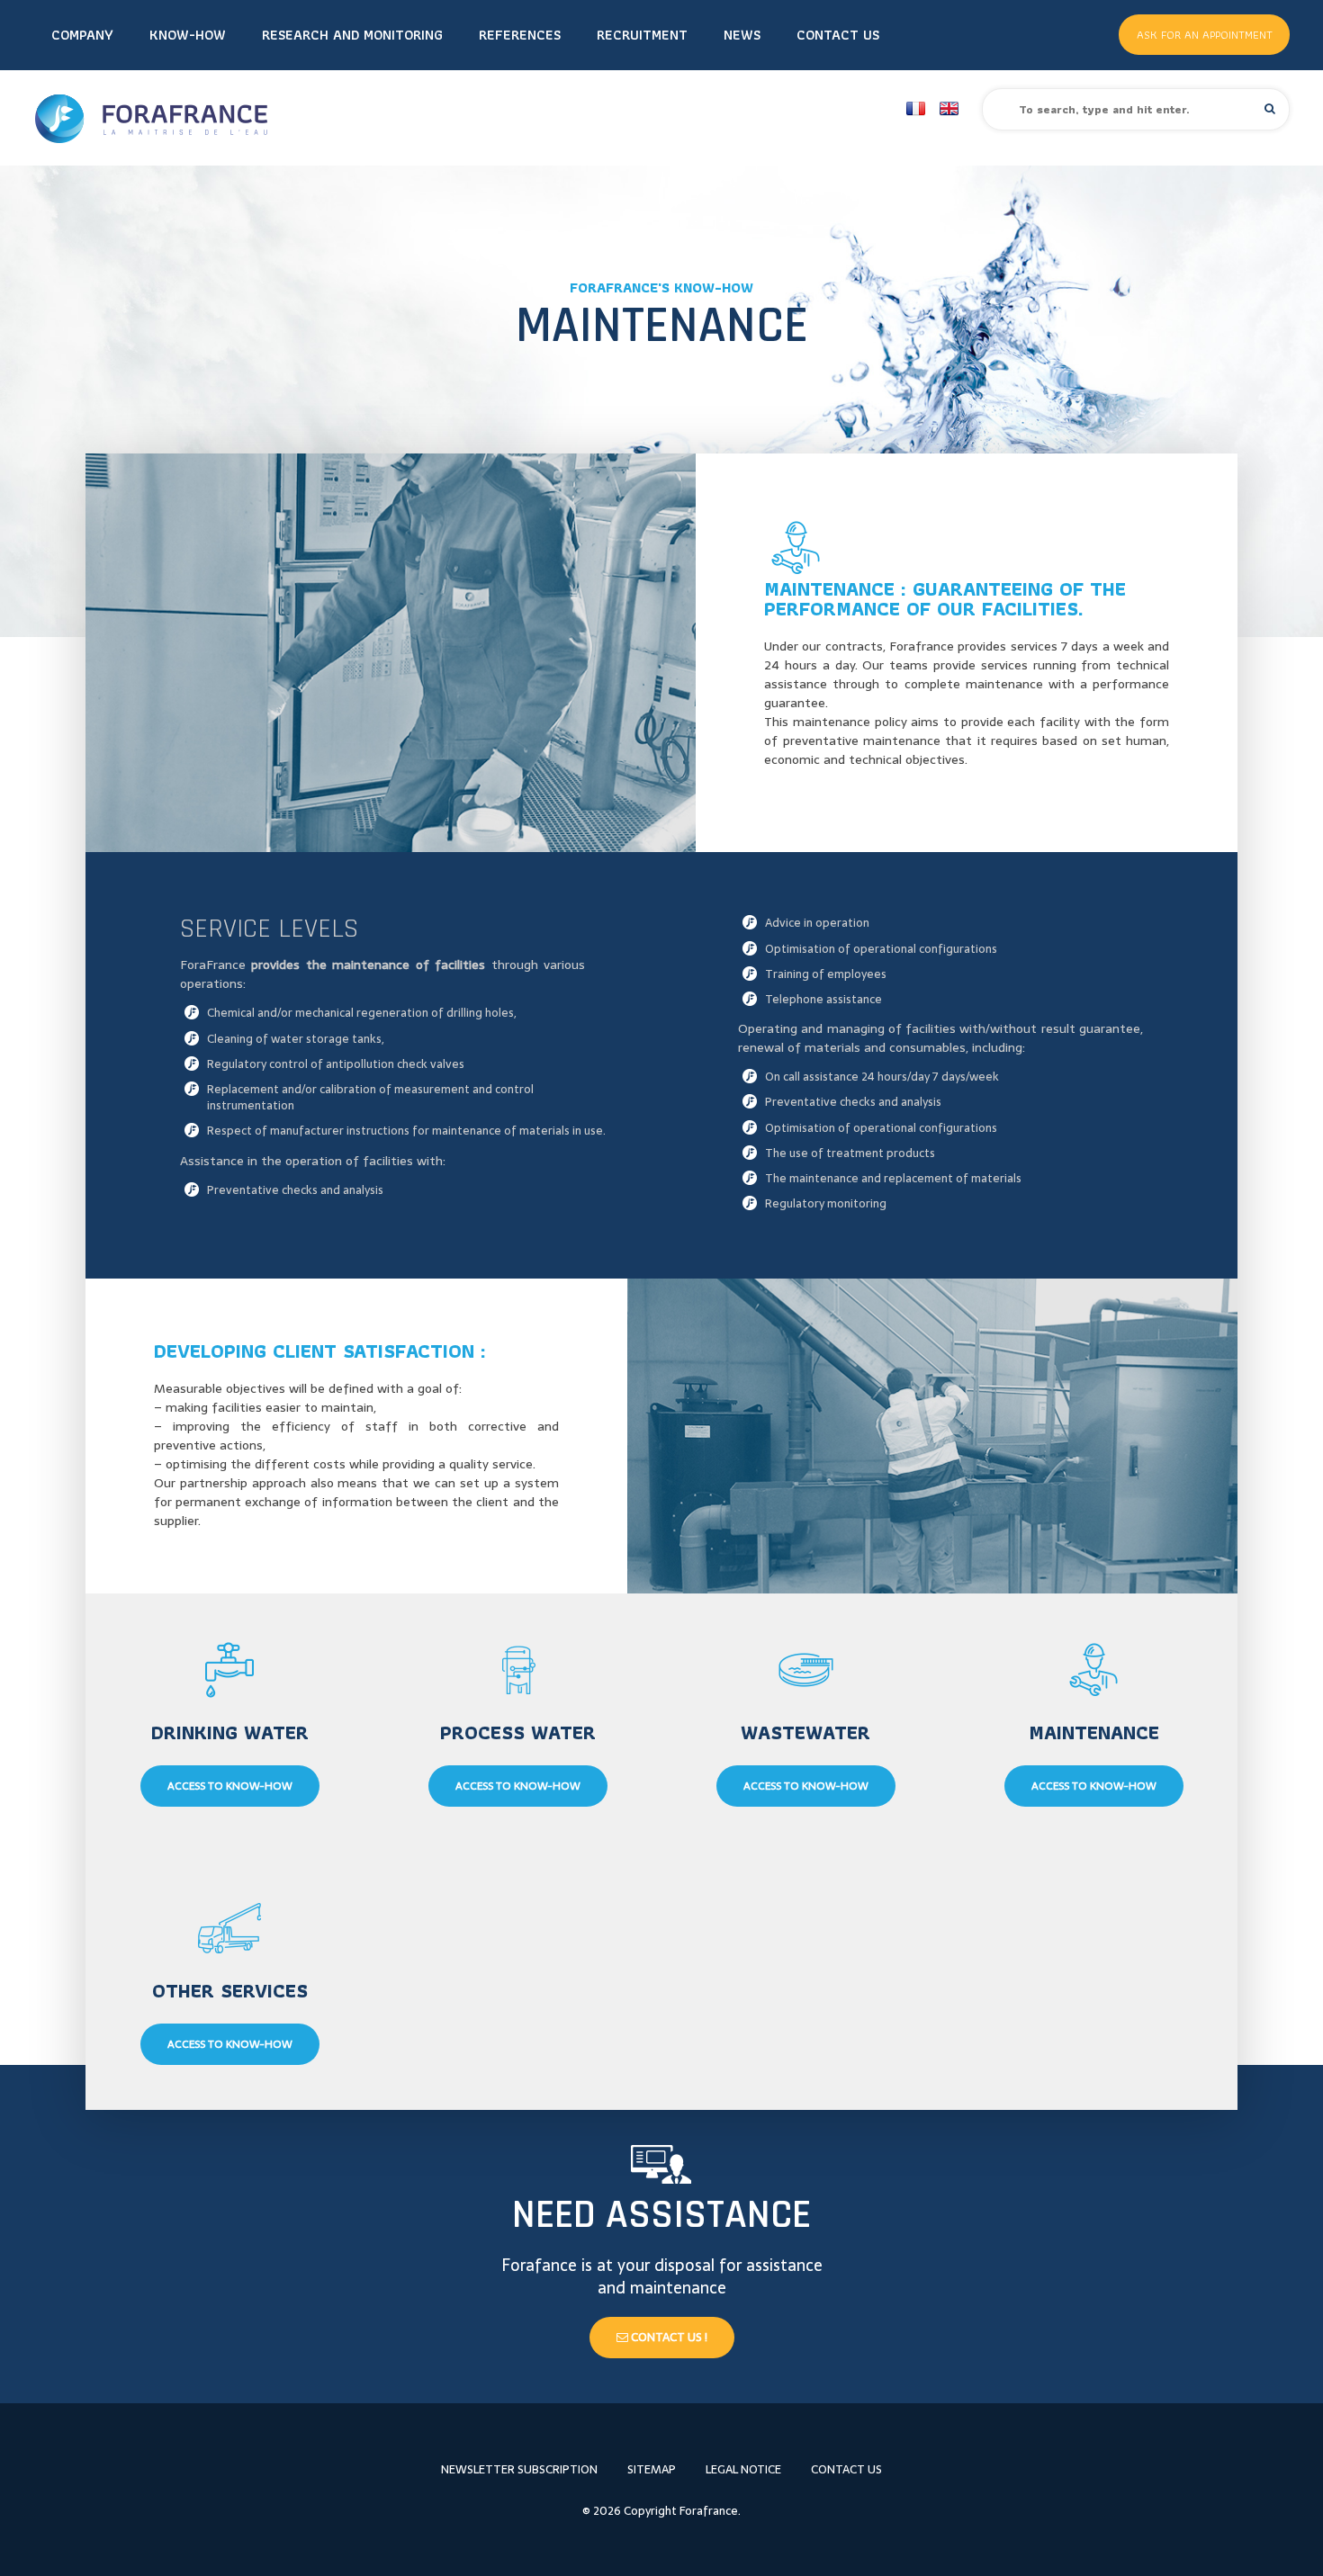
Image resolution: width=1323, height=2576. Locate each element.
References (520, 35)
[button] (1270, 108)
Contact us (838, 35)
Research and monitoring (352, 35)
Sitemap (652, 2469)
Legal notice (743, 2469)
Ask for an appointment (1205, 35)
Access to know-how (230, 1786)
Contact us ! (668, 2337)
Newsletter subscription (519, 2469)
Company (82, 35)
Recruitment (642, 35)
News (742, 35)
